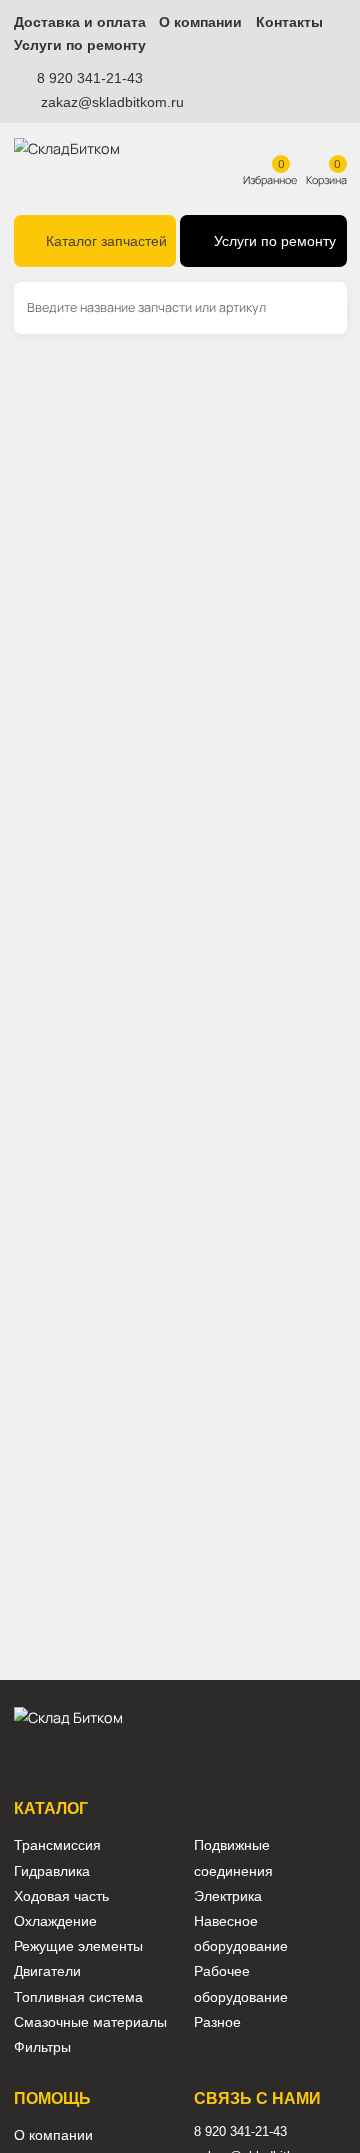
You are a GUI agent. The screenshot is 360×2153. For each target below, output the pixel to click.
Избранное (270, 179)
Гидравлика (52, 1871)
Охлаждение (55, 1921)
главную (140, 493)
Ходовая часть (61, 1896)
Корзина (326, 179)
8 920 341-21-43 (90, 78)
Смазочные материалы (90, 2022)
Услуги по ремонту (80, 45)
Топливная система (78, 1997)
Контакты (289, 22)
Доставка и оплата (80, 22)
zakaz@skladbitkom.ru (112, 102)
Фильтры (42, 2047)
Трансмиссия (57, 1845)
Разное (217, 2022)
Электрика (228, 1896)
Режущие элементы (78, 1946)
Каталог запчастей (106, 241)
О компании (200, 22)
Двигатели (47, 1971)
